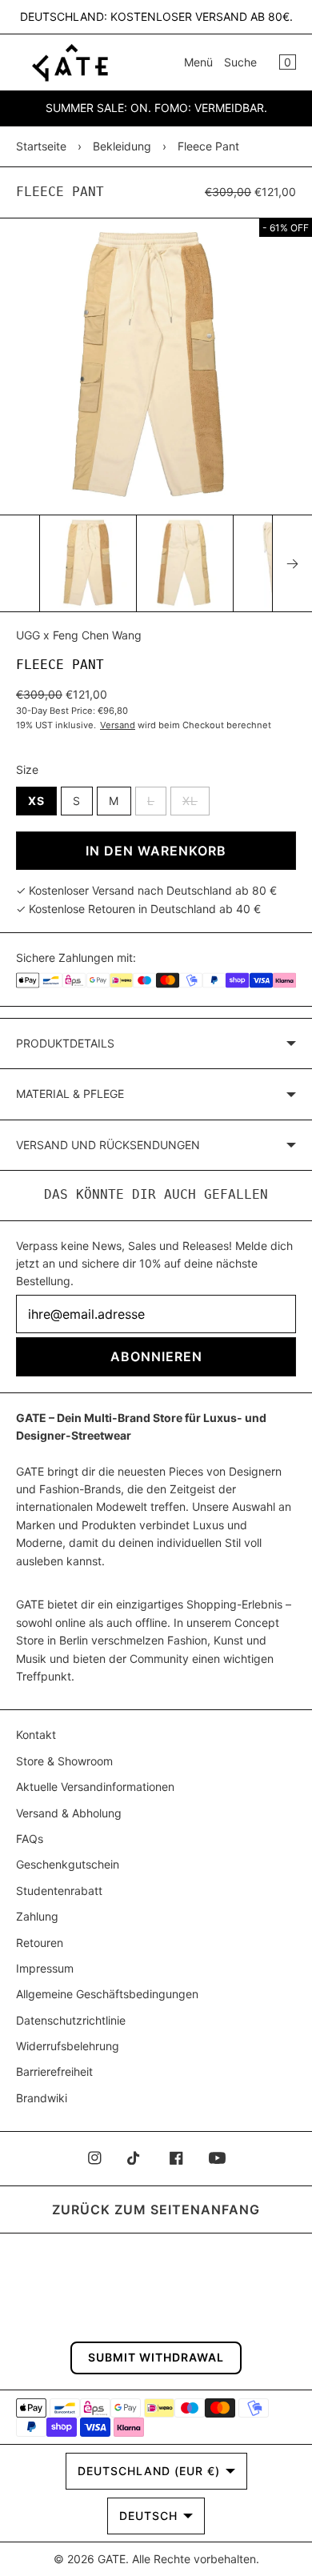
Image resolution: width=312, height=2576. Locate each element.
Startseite (41, 146)
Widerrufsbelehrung (68, 2046)
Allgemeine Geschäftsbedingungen (107, 1994)
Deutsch (148, 2516)
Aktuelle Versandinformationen (95, 1787)
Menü (198, 62)
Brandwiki (42, 2098)
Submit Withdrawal (156, 2357)
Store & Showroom (64, 1761)
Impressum (45, 1968)
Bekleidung (122, 146)
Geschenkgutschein (68, 1864)
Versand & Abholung (69, 1813)
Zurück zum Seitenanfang (156, 2209)
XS (36, 801)
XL (196, 800)
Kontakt (36, 1735)
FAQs (30, 1839)
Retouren (40, 1943)
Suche (240, 62)
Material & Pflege (70, 1094)
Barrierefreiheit (54, 2071)
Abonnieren (156, 1356)
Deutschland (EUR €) (149, 2471)
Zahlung (37, 1916)
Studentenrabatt (59, 1891)
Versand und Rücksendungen (108, 1145)
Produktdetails (65, 1043)
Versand (118, 725)
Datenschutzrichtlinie (71, 2020)
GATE (112, 2559)
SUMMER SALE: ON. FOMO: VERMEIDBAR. (156, 108)
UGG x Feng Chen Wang (79, 635)
